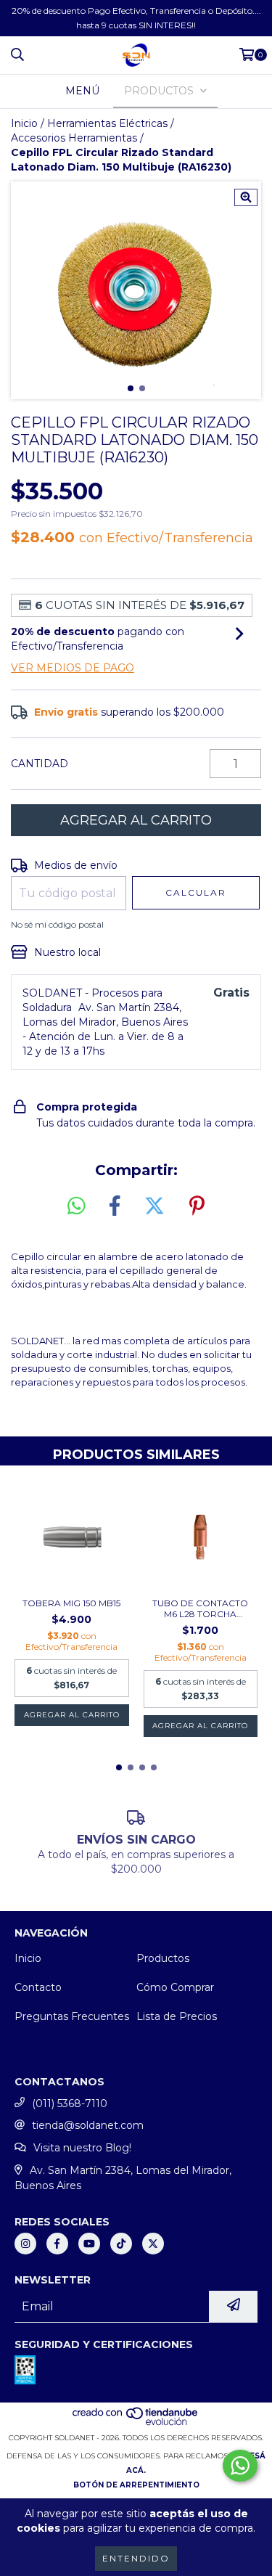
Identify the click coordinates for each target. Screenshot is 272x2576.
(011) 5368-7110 (70, 2103)
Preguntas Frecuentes (72, 2016)
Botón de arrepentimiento (136, 2485)
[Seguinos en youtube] (89, 2244)
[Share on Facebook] (115, 1206)
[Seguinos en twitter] (153, 2244)
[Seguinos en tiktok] (121, 2244)
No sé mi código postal (57, 924)
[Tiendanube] (136, 2423)
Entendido (136, 2558)
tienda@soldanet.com (88, 2125)
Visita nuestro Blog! (82, 2148)
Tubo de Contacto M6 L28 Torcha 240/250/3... (200, 1608)
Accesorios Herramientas (74, 138)
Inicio (24, 123)
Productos (163, 1958)
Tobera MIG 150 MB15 (71, 1603)
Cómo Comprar (175, 1987)
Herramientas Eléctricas (107, 123)
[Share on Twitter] (154, 1206)
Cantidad (40, 764)
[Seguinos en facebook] (57, 2244)
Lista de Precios (177, 2016)
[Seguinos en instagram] (25, 2244)
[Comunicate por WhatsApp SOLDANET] (240, 2466)
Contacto (38, 1987)
